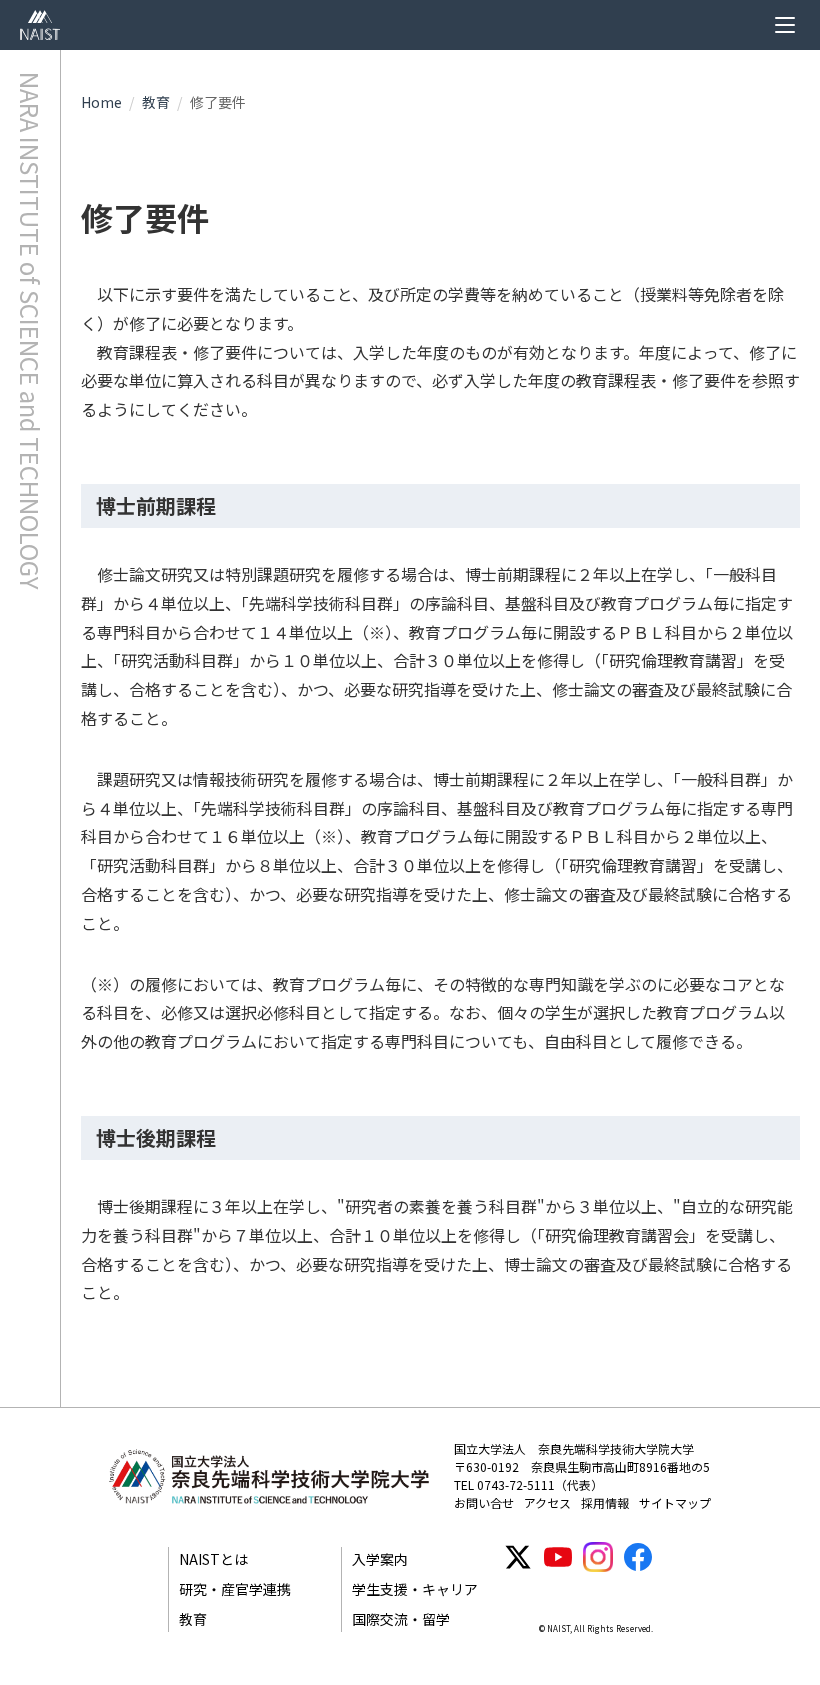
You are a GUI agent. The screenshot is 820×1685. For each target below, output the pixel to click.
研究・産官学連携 (235, 1589)
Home (101, 102)
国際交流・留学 (401, 1619)
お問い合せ (484, 1502)
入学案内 (380, 1559)
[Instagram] (598, 1557)
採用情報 (605, 1502)
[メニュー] (785, 25)
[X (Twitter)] (518, 1557)
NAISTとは (213, 1559)
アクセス (547, 1502)
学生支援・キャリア (415, 1589)
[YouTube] (558, 1557)
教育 (156, 102)
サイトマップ (675, 1502)
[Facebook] (638, 1557)
